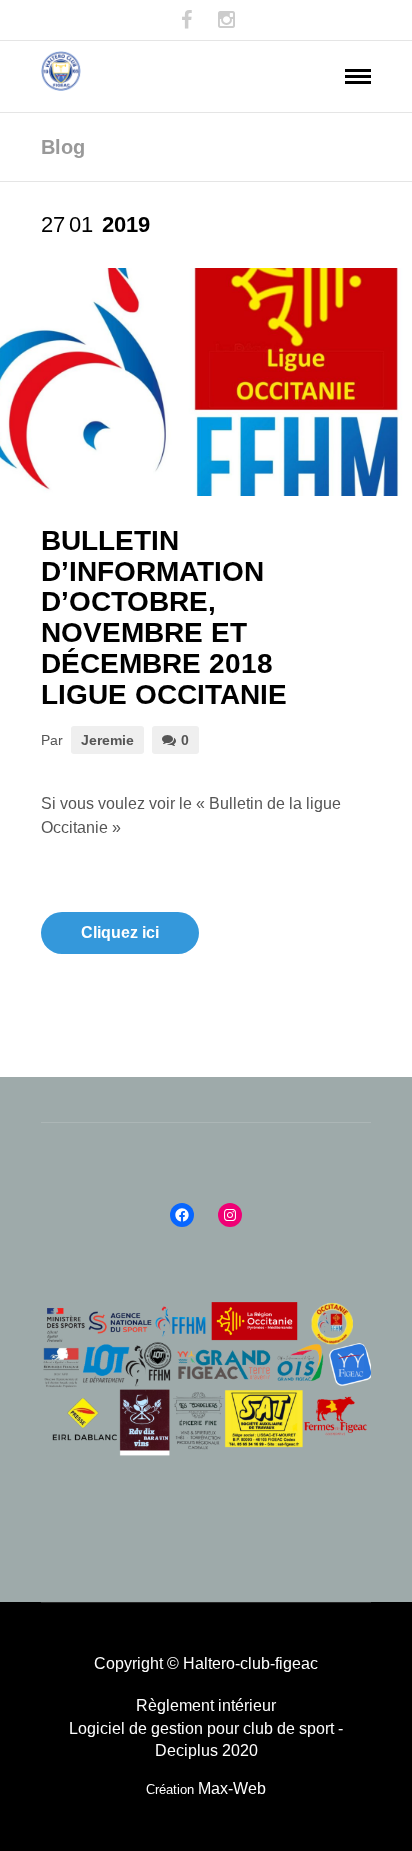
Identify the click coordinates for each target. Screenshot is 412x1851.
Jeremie (107, 740)
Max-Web (232, 1788)
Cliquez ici (120, 932)
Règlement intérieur (206, 1705)
